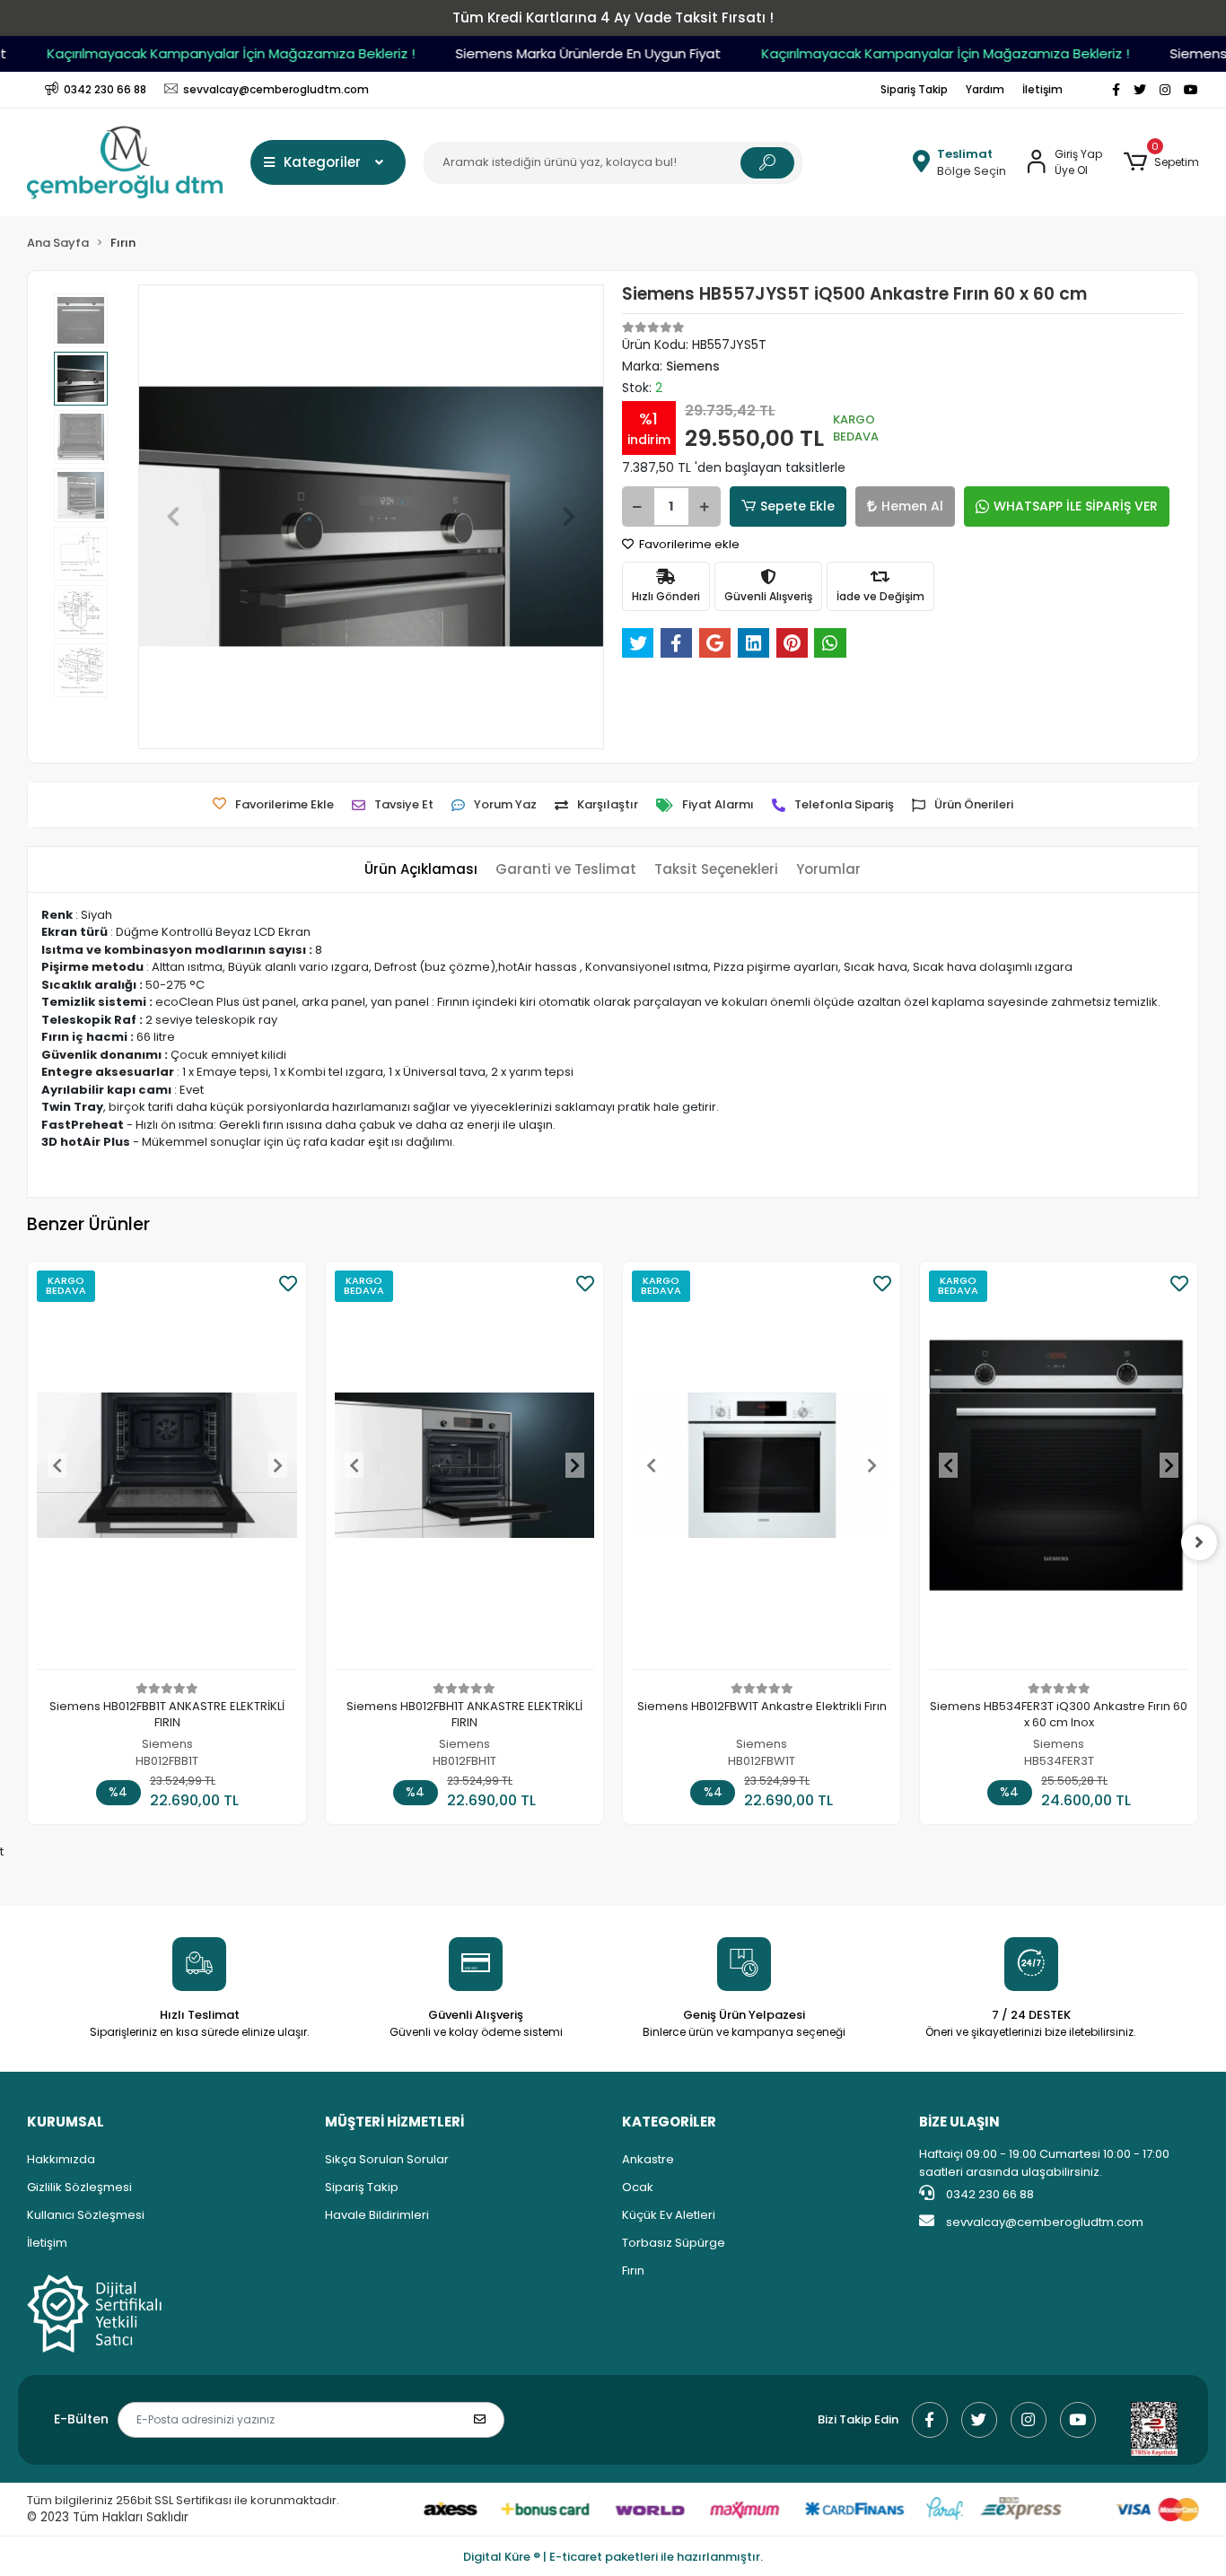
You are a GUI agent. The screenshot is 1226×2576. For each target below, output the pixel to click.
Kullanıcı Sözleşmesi (86, 2215)
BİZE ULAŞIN (959, 2122)
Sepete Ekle (797, 506)
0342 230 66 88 (989, 2194)
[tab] (421, 870)
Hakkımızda (61, 2159)
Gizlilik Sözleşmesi (79, 2187)
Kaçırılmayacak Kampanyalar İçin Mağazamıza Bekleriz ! (207, 53)
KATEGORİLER (669, 2122)
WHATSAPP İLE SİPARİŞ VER (1076, 506)
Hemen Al (912, 506)
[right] (1199, 1542)
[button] (1161, 162)
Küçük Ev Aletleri (669, 2215)
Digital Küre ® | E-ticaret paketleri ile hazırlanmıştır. (613, 2557)
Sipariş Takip (914, 89)
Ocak (638, 2187)
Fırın (633, 2270)
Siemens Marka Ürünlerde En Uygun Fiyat (565, 53)
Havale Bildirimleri (377, 2215)
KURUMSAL (66, 2122)
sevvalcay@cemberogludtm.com (1045, 2222)
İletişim (1042, 89)
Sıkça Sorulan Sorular (387, 2159)
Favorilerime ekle (688, 544)
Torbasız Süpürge (674, 2243)
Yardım (985, 89)
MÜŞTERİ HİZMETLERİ (394, 2122)
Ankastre (648, 2159)
